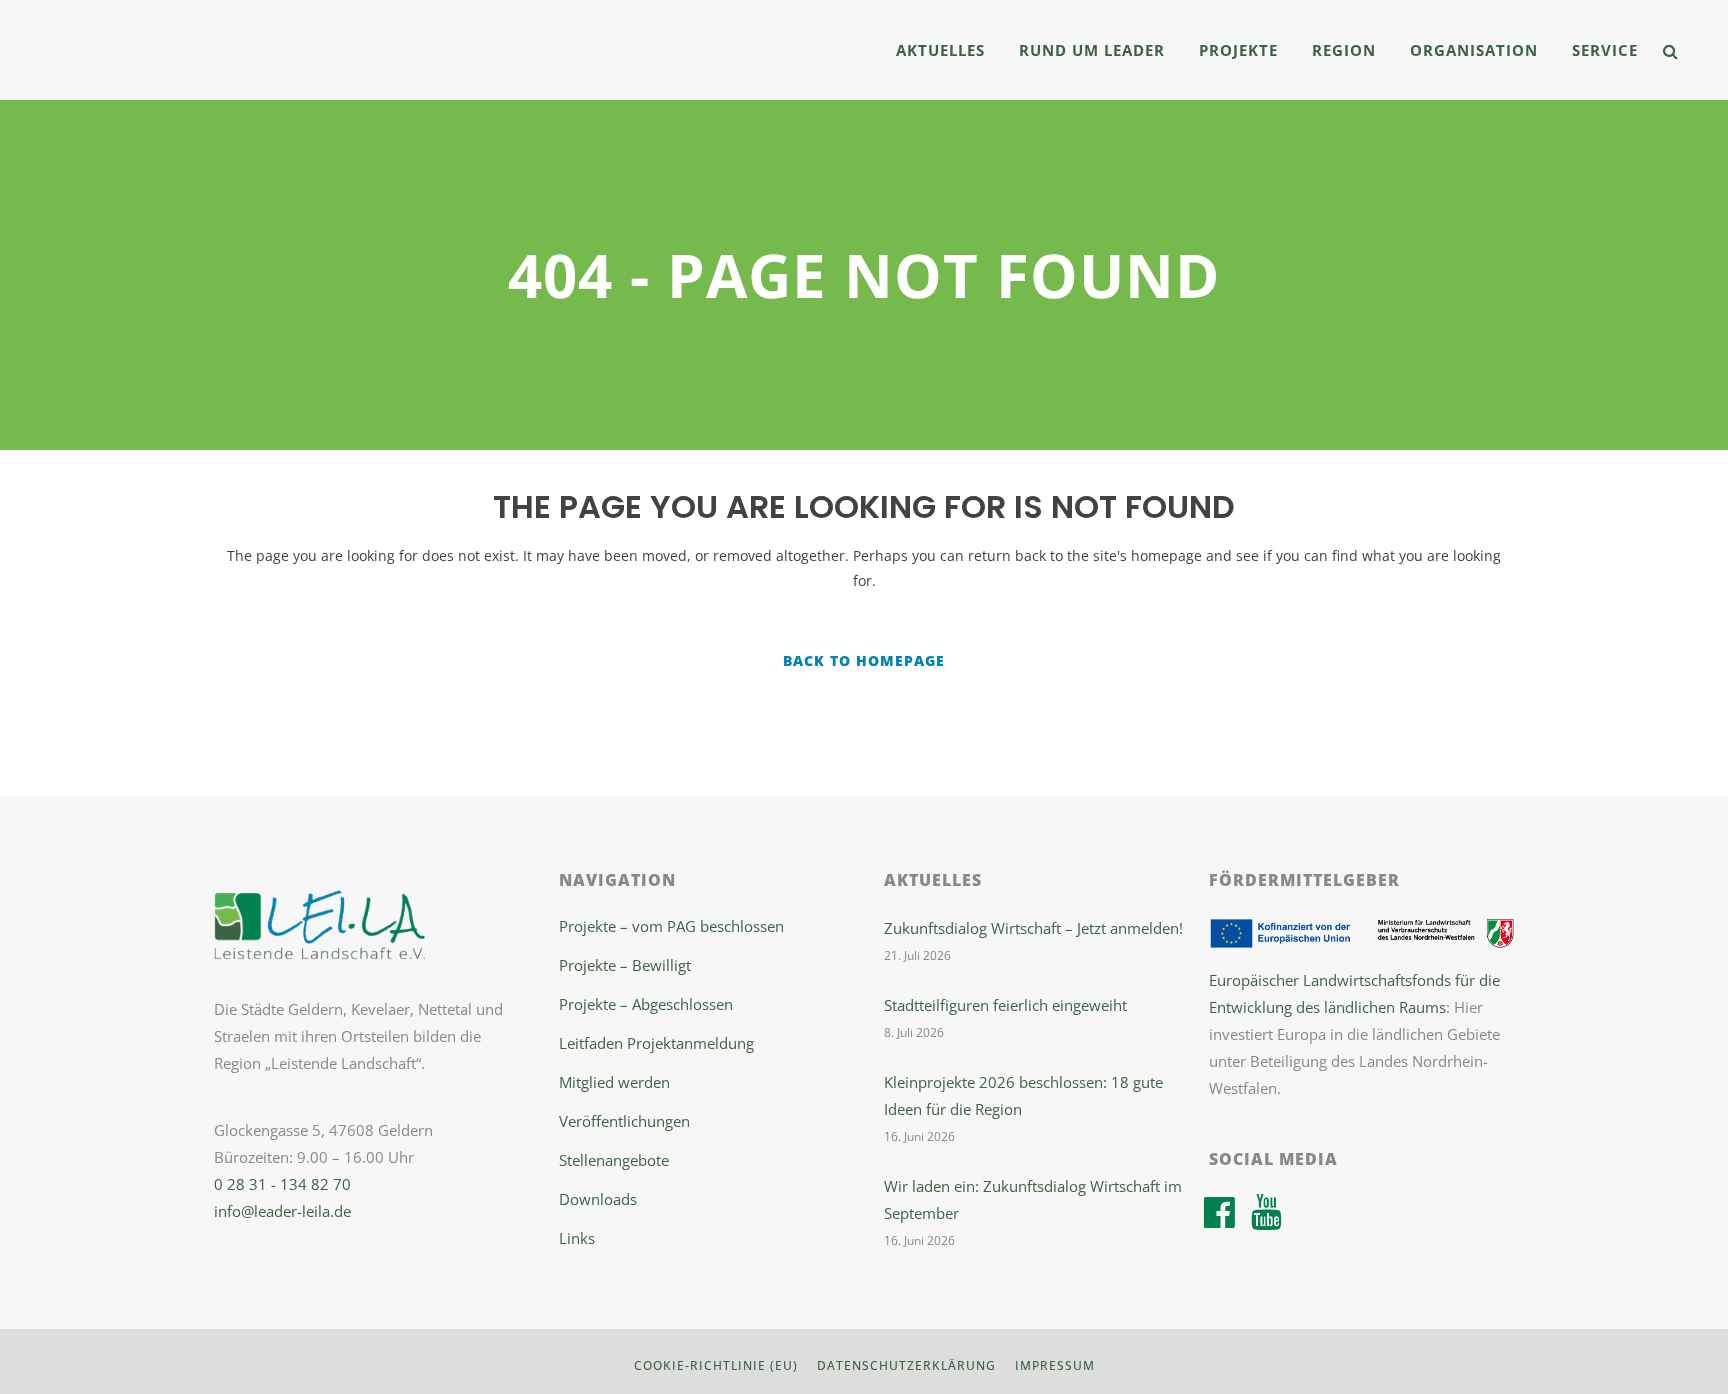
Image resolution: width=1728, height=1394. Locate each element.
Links (577, 1238)
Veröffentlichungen (624, 1121)
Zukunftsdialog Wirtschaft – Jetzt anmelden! (1033, 928)
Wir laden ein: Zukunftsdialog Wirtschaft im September (1033, 1199)
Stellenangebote (614, 1160)
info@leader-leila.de (282, 1211)
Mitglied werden (614, 1082)
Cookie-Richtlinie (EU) (716, 1365)
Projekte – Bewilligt (625, 965)
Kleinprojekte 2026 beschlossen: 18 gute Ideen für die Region (1023, 1095)
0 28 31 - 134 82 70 (282, 1184)
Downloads (598, 1199)
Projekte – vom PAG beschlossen (671, 926)
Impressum (1055, 1365)
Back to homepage (864, 660)
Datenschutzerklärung (906, 1365)
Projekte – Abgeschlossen (646, 1004)
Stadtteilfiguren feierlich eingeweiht (1005, 1005)
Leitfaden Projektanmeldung (656, 1043)
